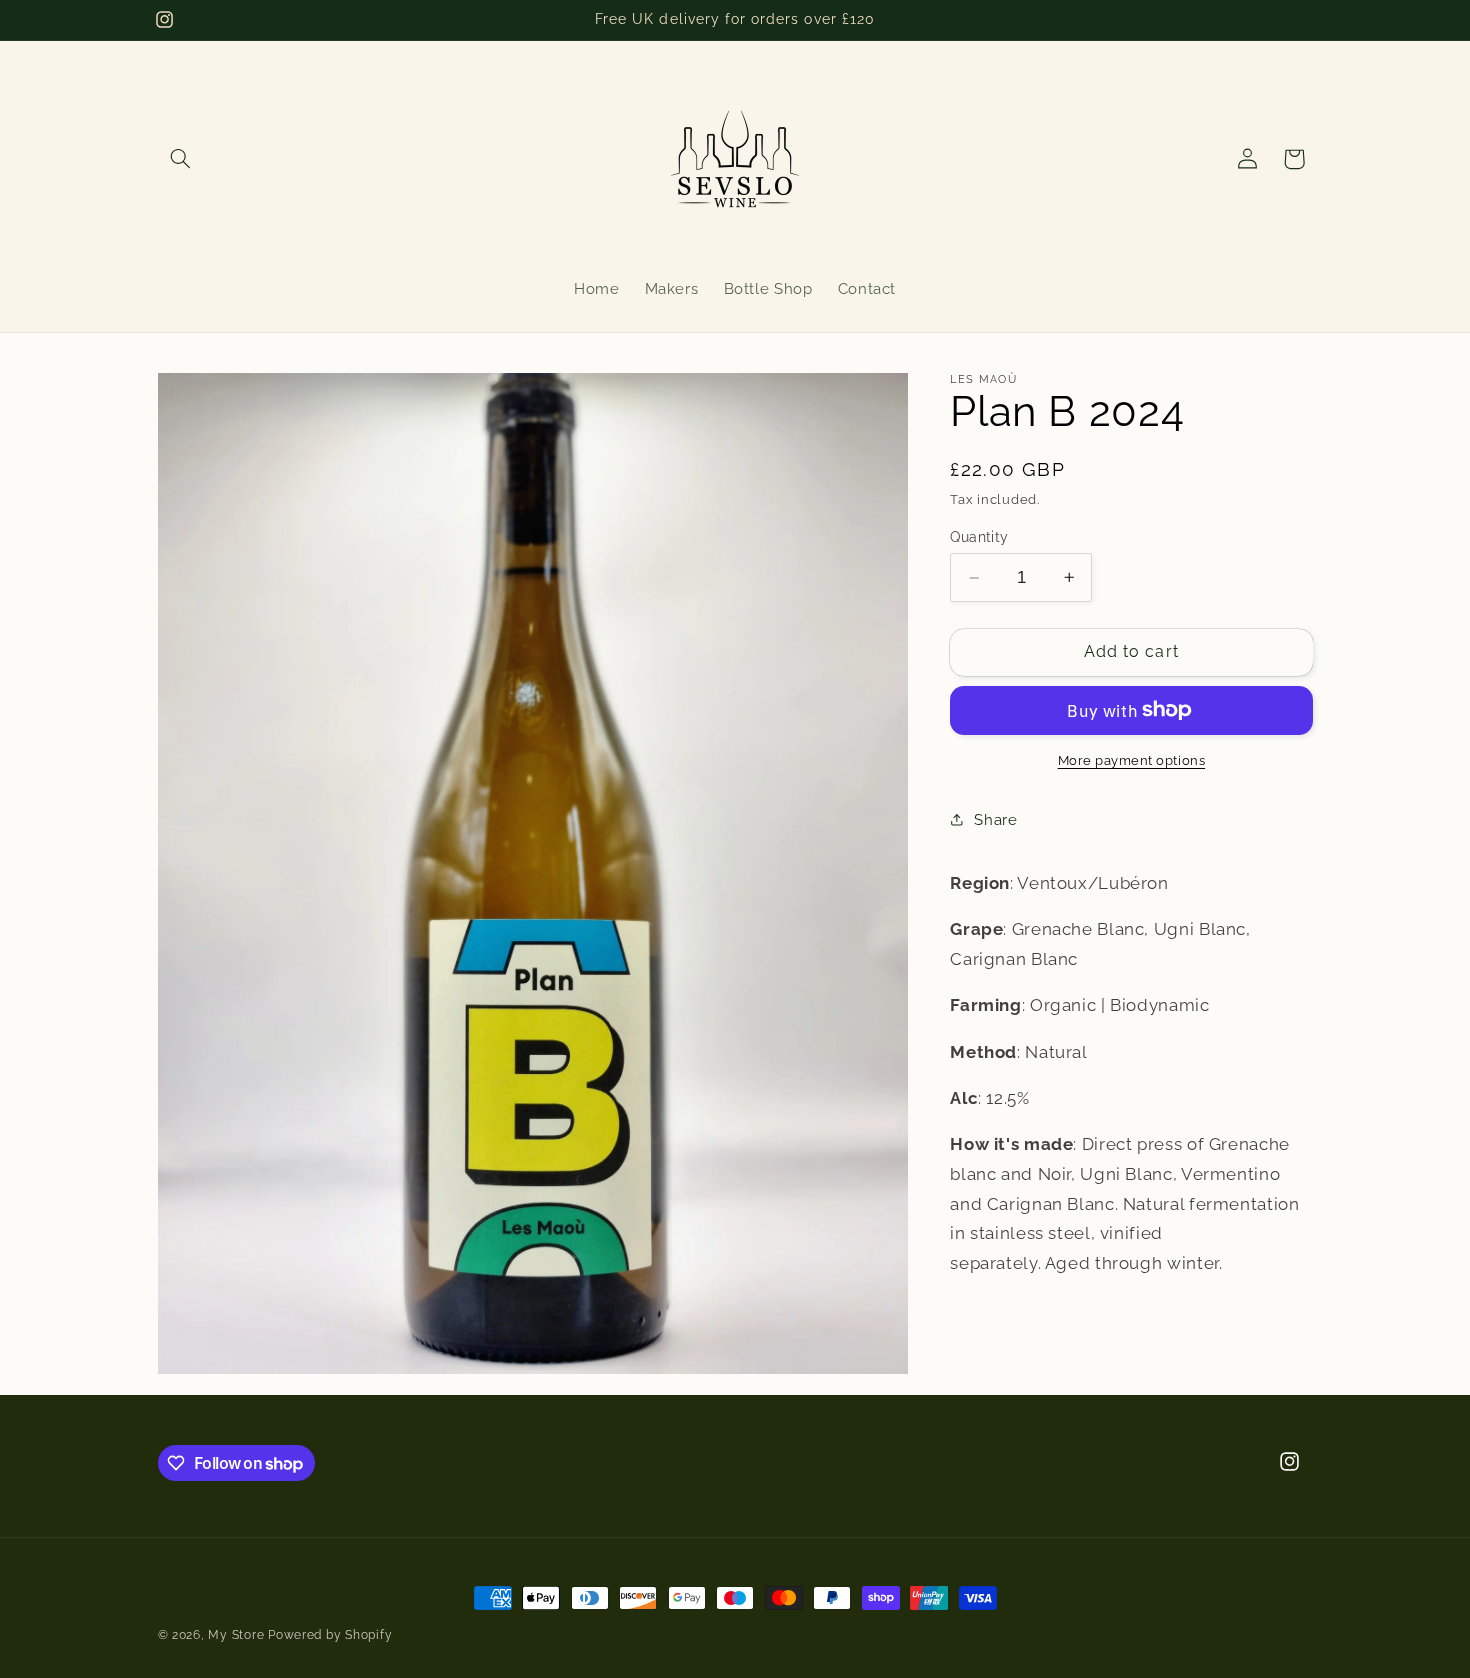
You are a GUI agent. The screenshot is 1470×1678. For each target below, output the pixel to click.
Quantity (979, 537)
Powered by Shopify (330, 1635)
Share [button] (995, 818)
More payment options (1132, 759)
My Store (236, 1635)
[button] (181, 159)
